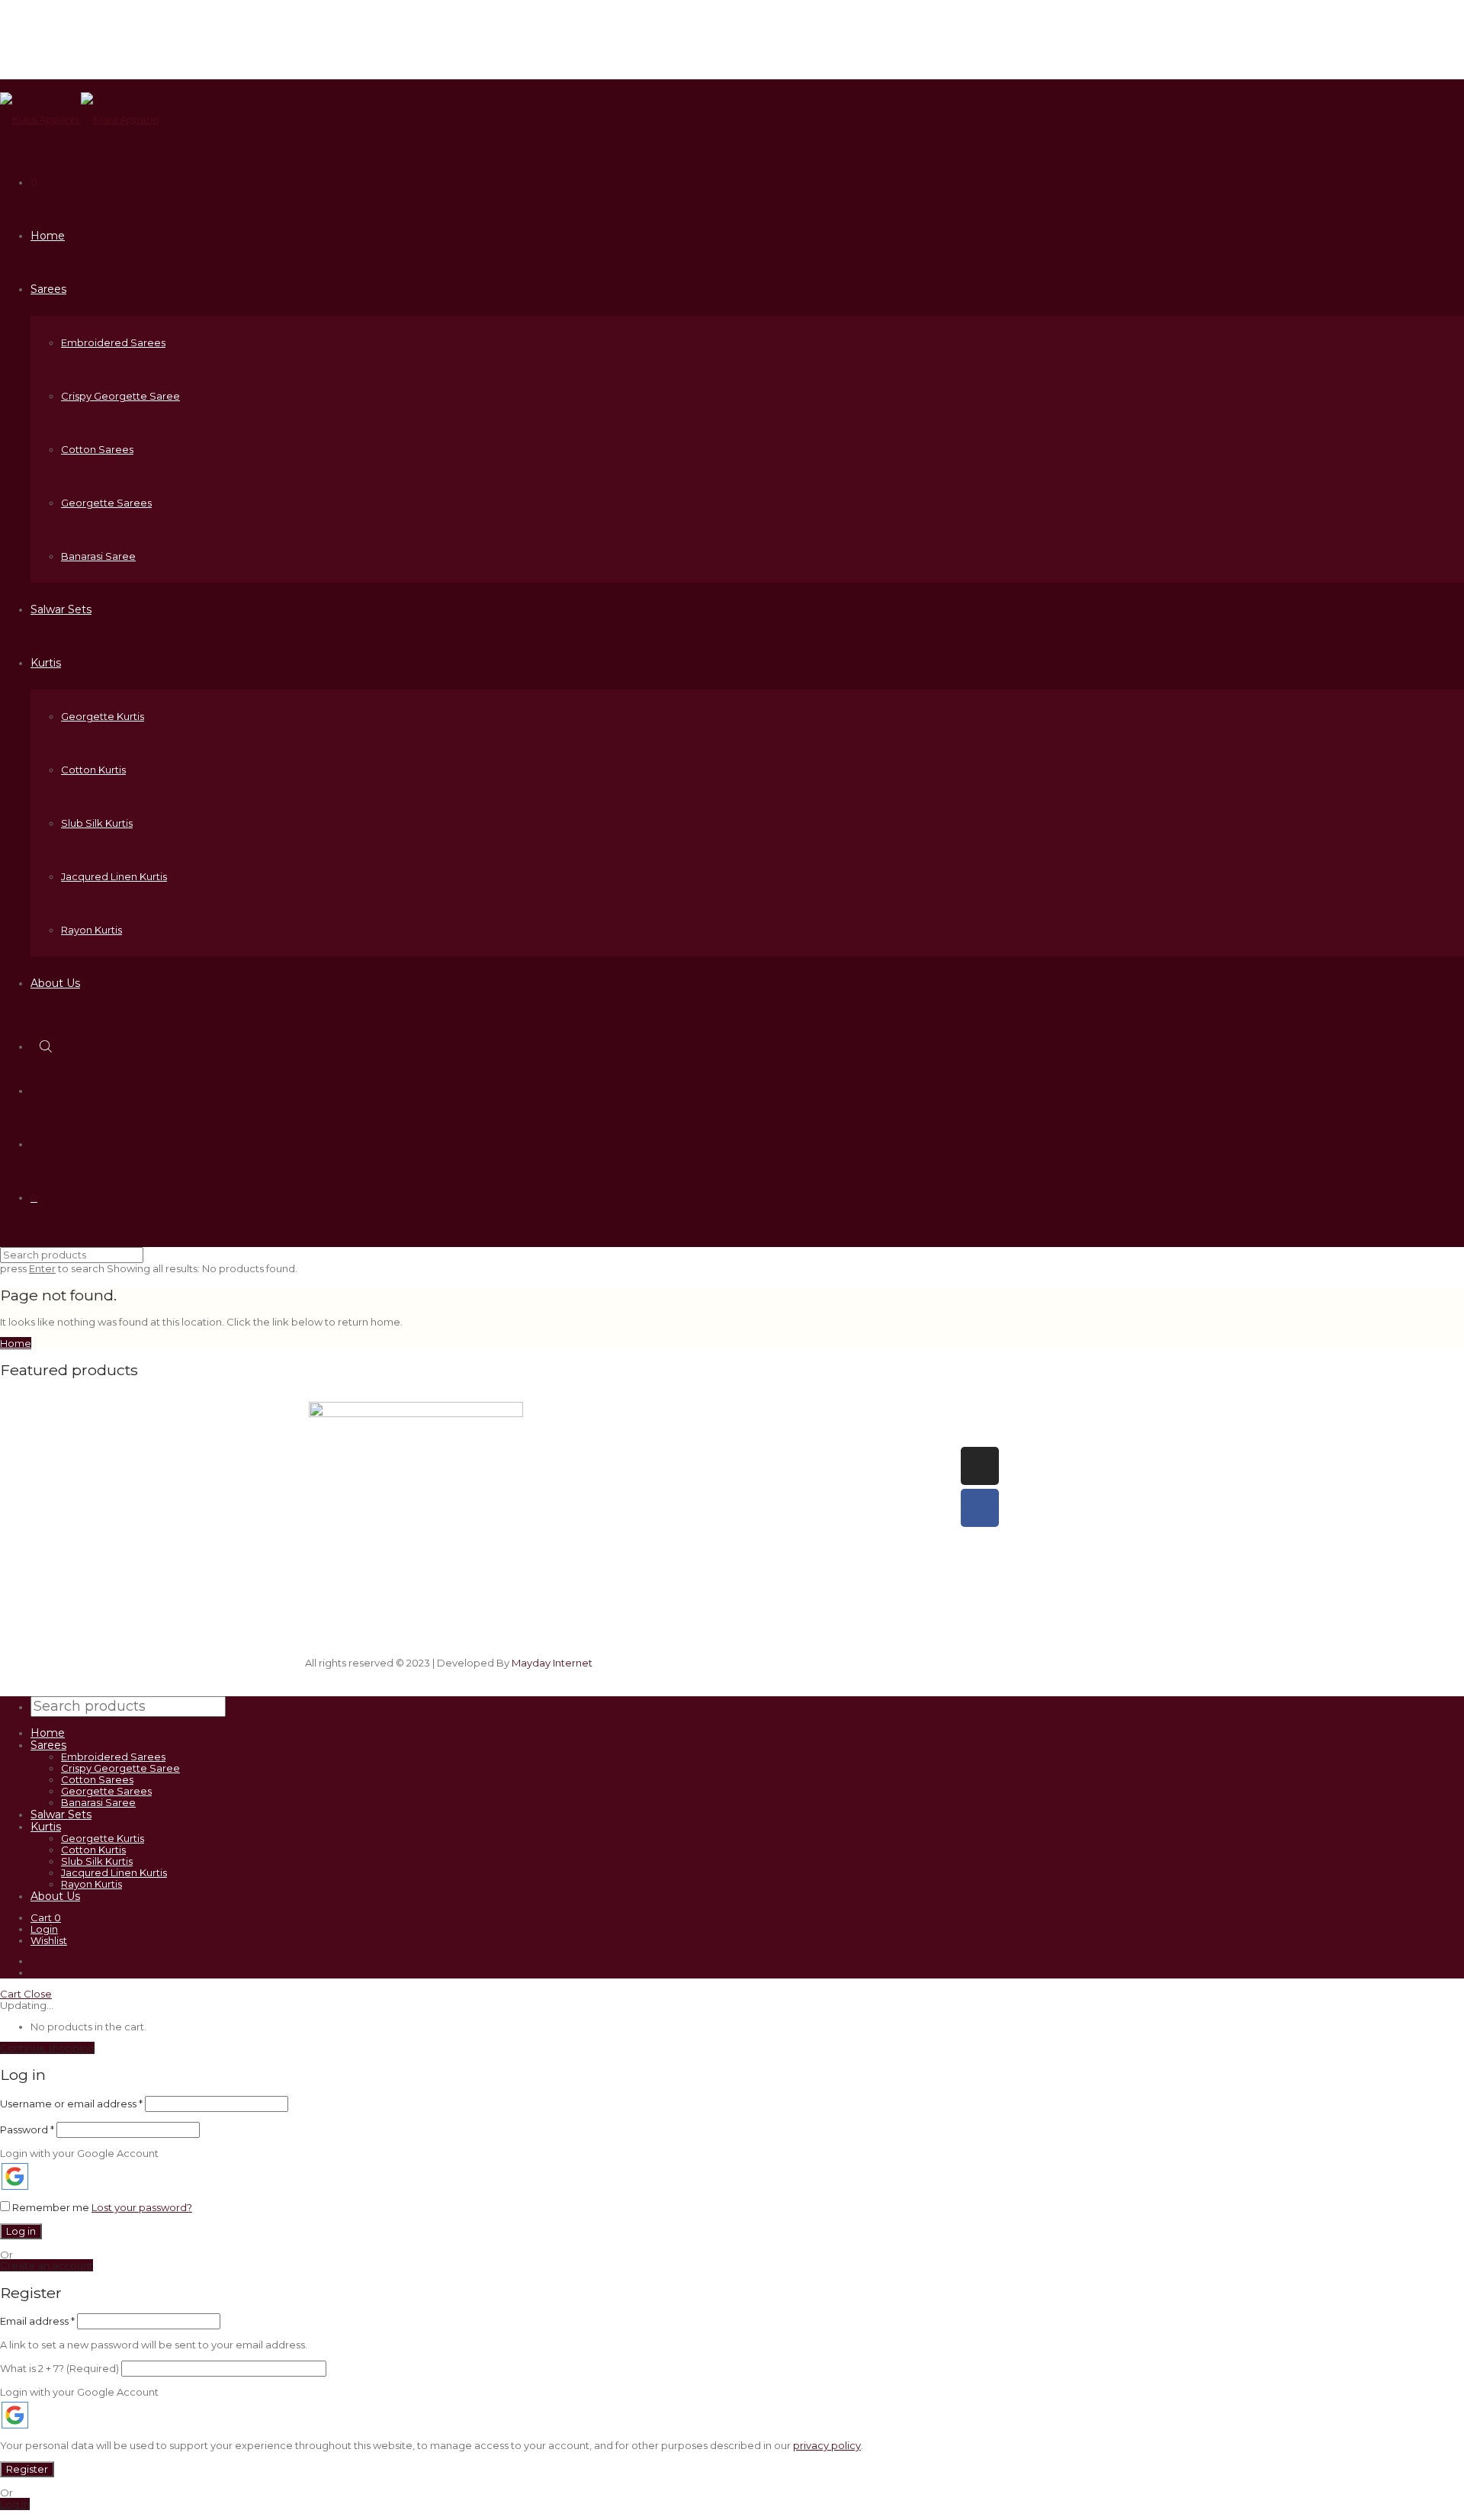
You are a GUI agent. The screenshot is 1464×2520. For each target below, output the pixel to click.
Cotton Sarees (97, 449)
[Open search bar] (47, 1046)
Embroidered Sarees (113, 342)
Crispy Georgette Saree (120, 396)
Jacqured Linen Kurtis (114, 876)
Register (27, 2469)
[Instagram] (980, 1466)
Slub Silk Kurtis (97, 823)
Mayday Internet (552, 1663)
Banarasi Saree (98, 556)
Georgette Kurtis (103, 716)
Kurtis (46, 663)
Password (27, 2129)
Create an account (47, 2265)
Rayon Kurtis (91, 930)
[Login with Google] (15, 2176)
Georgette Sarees (106, 503)
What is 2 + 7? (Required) (59, 2368)
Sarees (48, 289)
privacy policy (827, 2445)
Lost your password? (142, 2207)
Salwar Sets (61, 609)
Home (48, 236)
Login (44, 1929)
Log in (21, 2231)
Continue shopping (47, 2048)
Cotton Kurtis (93, 770)
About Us (55, 983)
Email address (37, 2321)
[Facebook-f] (980, 1508)
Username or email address (71, 2104)
